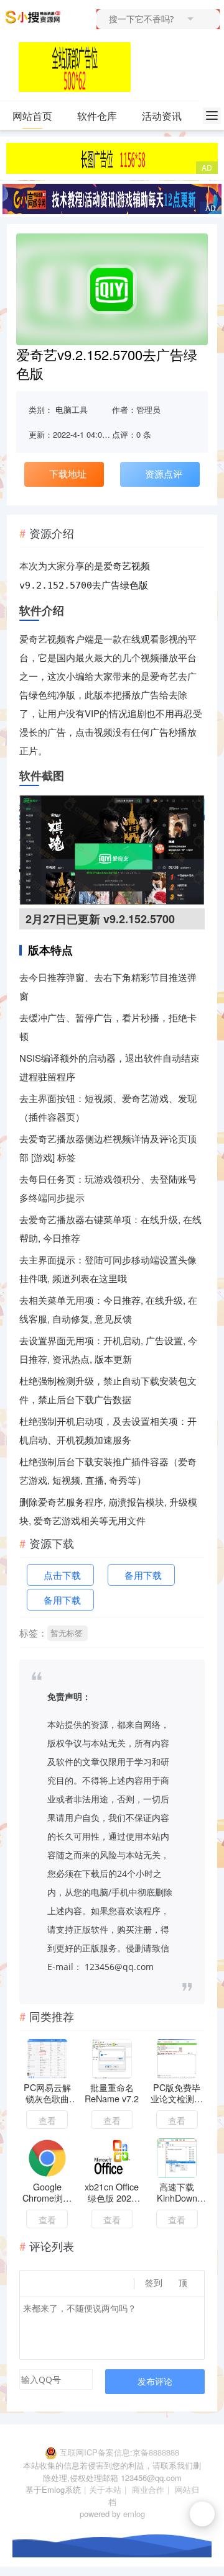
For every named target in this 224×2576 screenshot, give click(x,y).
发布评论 (155, 2381)
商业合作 (148, 2489)
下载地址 (68, 473)
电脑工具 (72, 409)
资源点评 (164, 473)
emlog (134, 2514)
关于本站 (105, 2489)
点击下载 (62, 1575)
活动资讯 (162, 116)
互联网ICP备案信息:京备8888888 (119, 2452)
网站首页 (32, 116)
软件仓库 (97, 116)
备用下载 (143, 1575)
